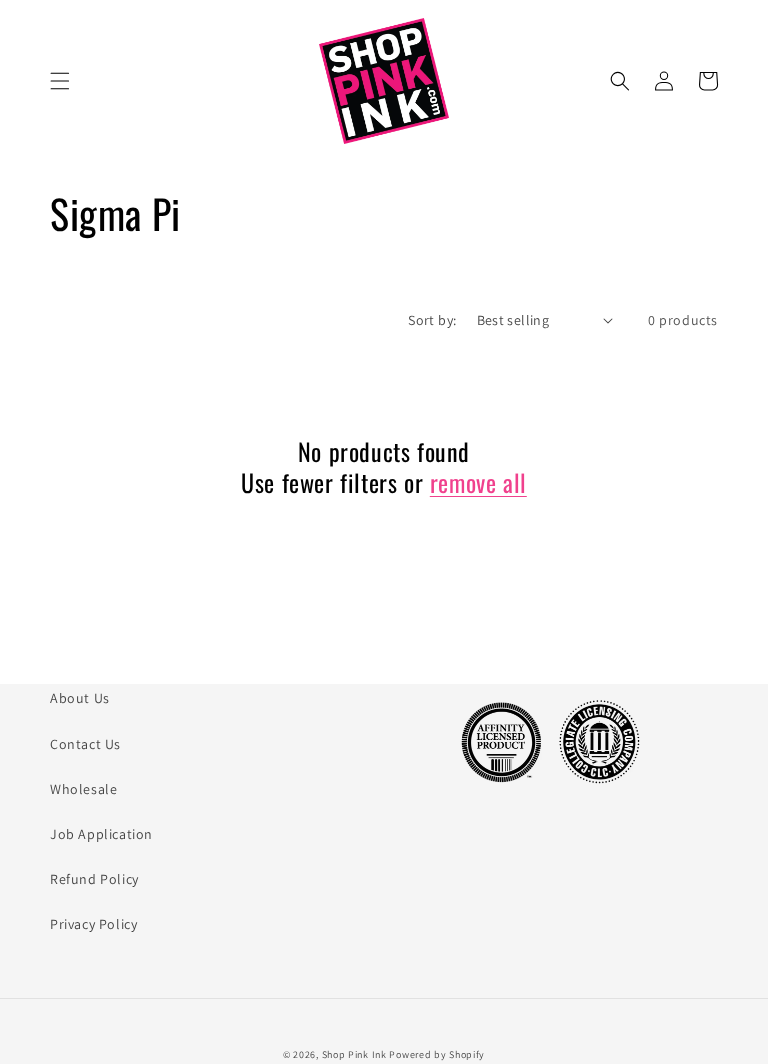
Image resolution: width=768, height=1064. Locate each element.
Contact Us (85, 744)
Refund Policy (94, 879)
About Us (80, 698)
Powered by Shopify (437, 1054)
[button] (60, 81)
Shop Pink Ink (354, 1054)
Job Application (101, 834)
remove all (478, 482)
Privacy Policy (93, 924)
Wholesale (83, 789)
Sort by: (432, 320)
